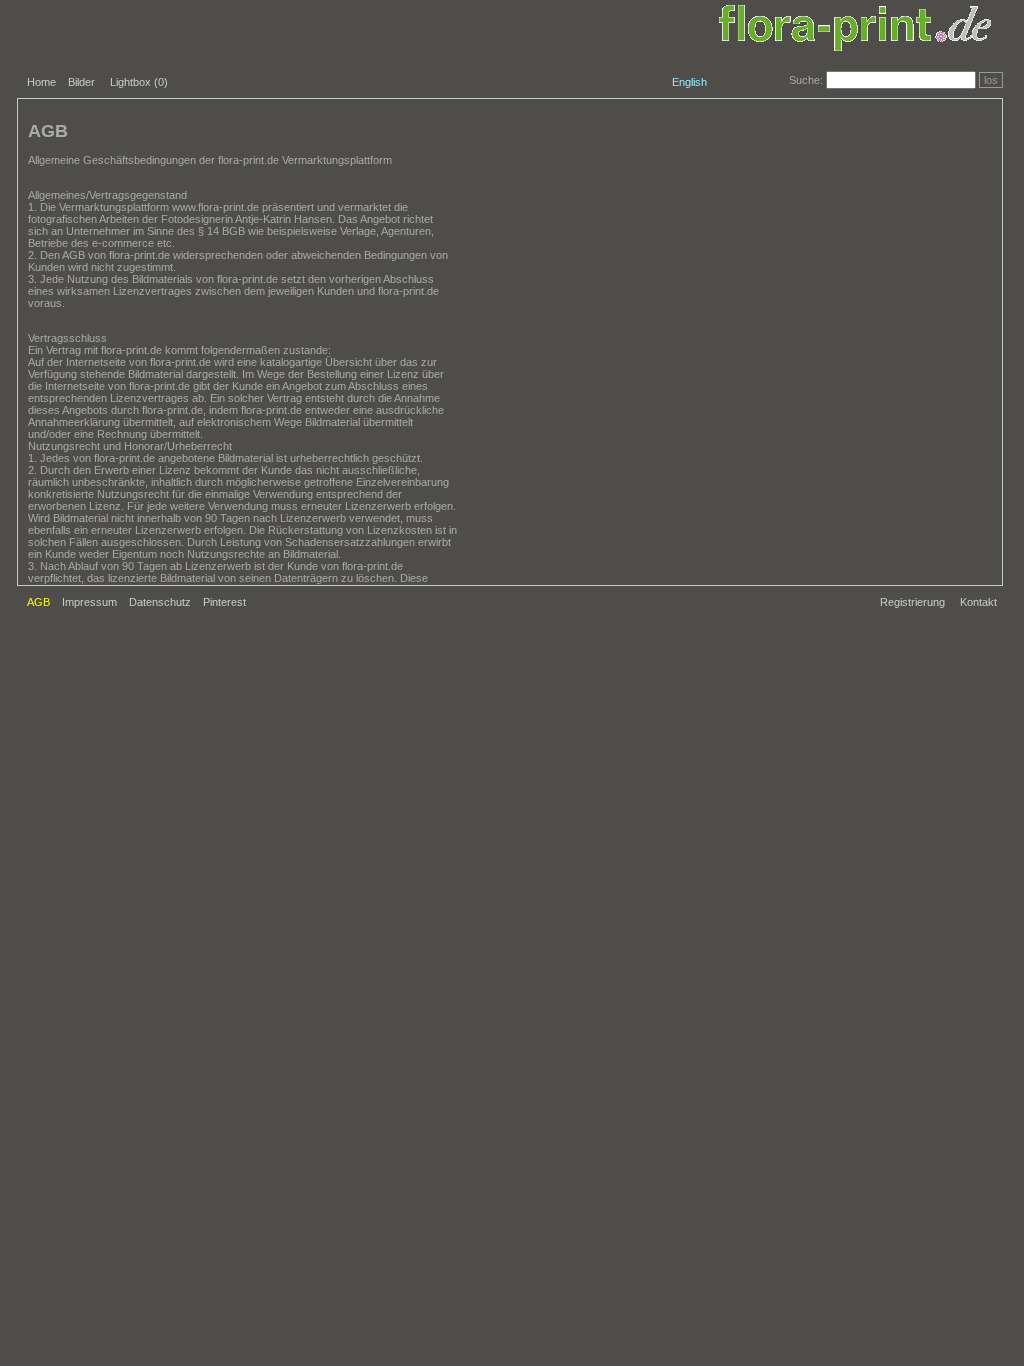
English (689, 82)
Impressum (89, 602)
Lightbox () (139, 82)
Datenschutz (160, 602)
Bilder (81, 82)
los (991, 80)
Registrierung (912, 602)
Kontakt (978, 602)
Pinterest (224, 602)
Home (41, 82)
